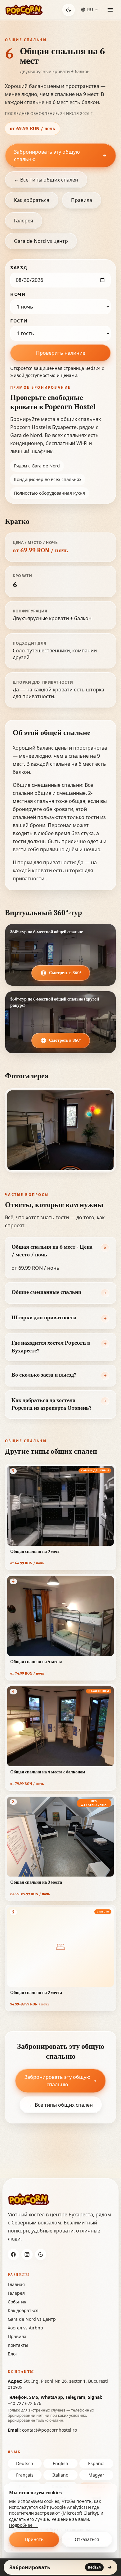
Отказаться (87, 2539)
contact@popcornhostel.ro (49, 2430)
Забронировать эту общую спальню (47, 156)
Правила (82, 200)
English (60, 2463)
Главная (16, 2284)
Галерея (24, 221)
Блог (13, 2354)
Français (25, 2475)
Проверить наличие (61, 353)
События (17, 2302)
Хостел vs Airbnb (25, 2328)
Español (96, 2463)
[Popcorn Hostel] (24, 10)
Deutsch (25, 2463)
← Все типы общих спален (46, 180)
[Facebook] (13, 2254)
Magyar (96, 2475)
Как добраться (32, 200)
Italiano (60, 2475)
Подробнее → (24, 2525)
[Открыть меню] (110, 10)
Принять (34, 2539)
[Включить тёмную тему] (69, 10)
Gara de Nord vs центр (41, 241)
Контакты (18, 2345)
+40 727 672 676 (25, 2403)
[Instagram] (27, 2254)
